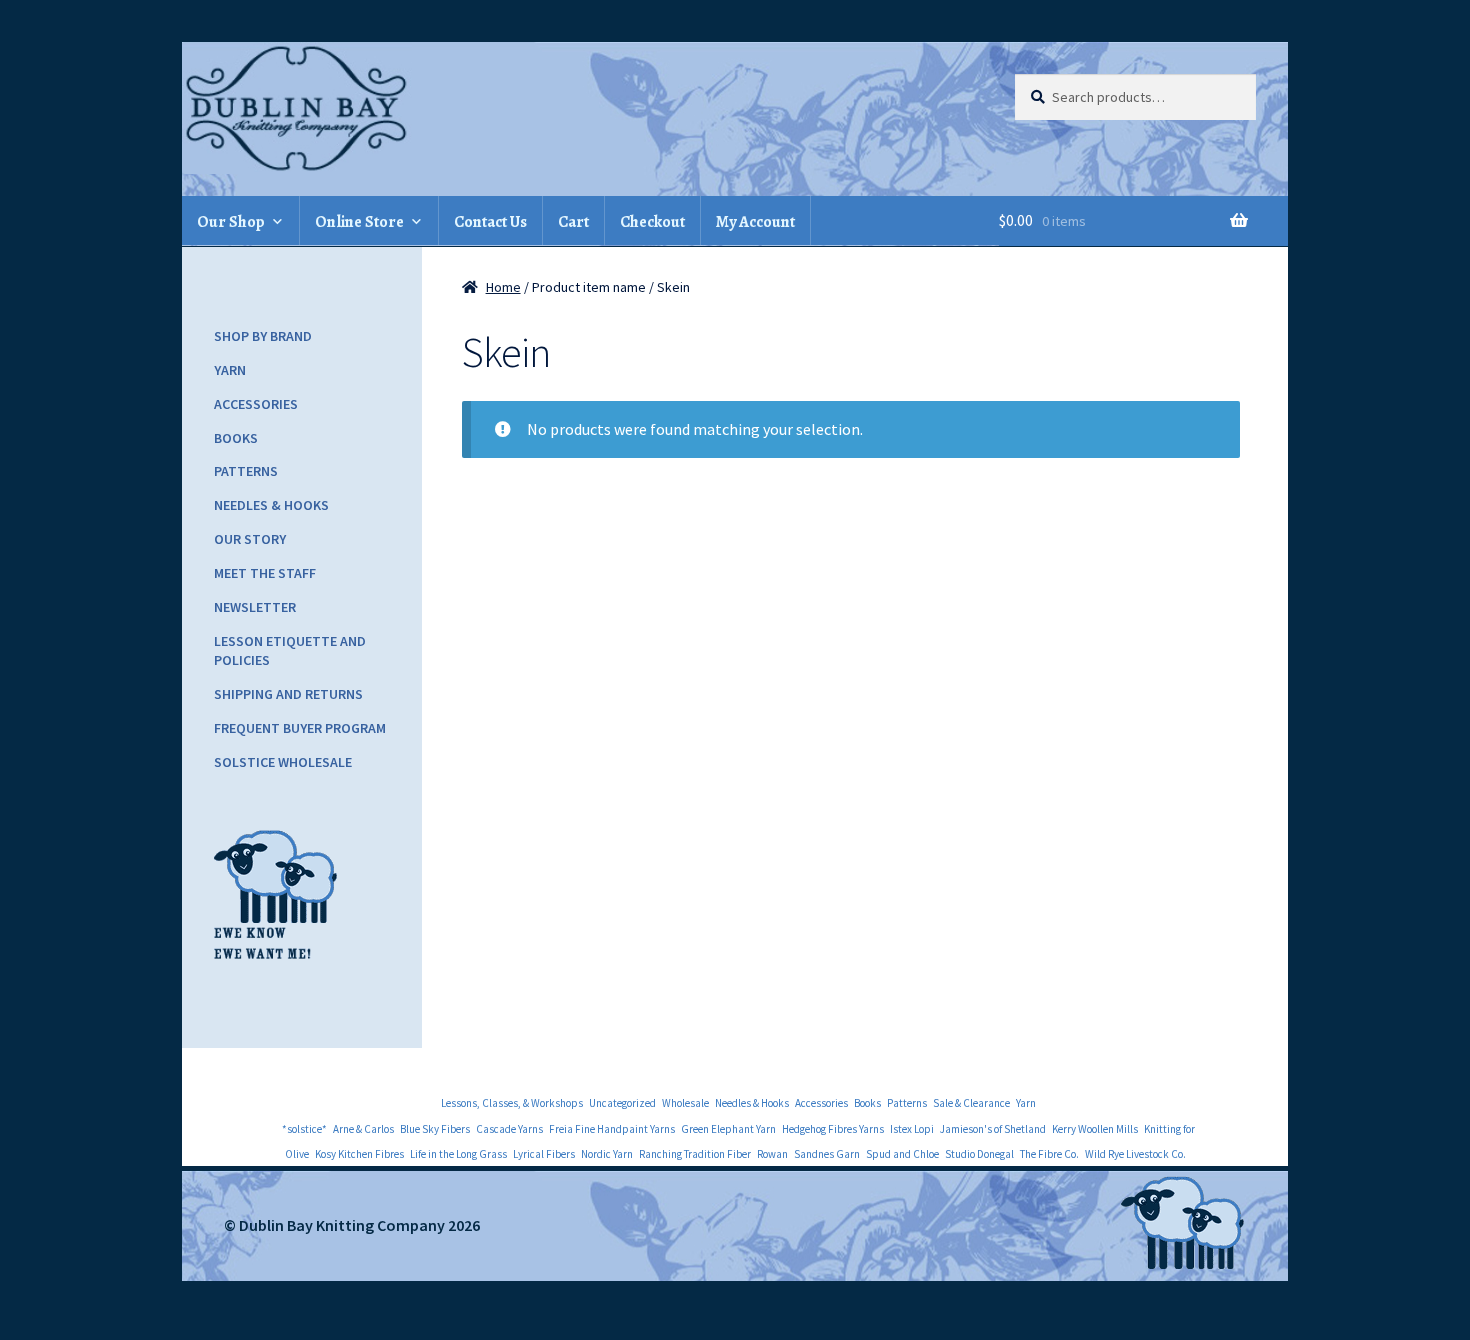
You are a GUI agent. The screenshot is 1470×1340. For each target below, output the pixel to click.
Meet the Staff (265, 573)
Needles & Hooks (271, 505)
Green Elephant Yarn (728, 1129)
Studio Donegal (979, 1154)
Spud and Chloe (902, 1154)
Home (503, 287)
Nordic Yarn (607, 1154)
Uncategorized (622, 1103)
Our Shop (231, 222)
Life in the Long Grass (458, 1154)
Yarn (230, 370)
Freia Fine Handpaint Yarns (612, 1129)
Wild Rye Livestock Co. (1135, 1154)
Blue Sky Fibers (435, 1129)
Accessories (256, 404)
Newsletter (255, 607)
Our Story (250, 539)
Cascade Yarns (509, 1129)
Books (236, 438)
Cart (573, 222)
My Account (755, 222)
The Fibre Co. (1049, 1154)
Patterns (246, 471)
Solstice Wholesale (283, 762)
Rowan (772, 1154)
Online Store (359, 222)
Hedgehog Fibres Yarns (833, 1129)
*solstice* (304, 1129)
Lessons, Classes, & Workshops (512, 1103)
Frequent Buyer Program (300, 728)
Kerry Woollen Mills (1095, 1129)
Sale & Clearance (971, 1103)
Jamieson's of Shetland (993, 1129)
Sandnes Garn (827, 1154)
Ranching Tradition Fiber (695, 1154)
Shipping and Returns (288, 694)
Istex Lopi (912, 1129)
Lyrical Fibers (544, 1154)
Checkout (652, 222)
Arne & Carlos (363, 1129)
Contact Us (490, 222)
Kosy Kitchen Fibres (359, 1154)
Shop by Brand (263, 336)
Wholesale (685, 1103)
